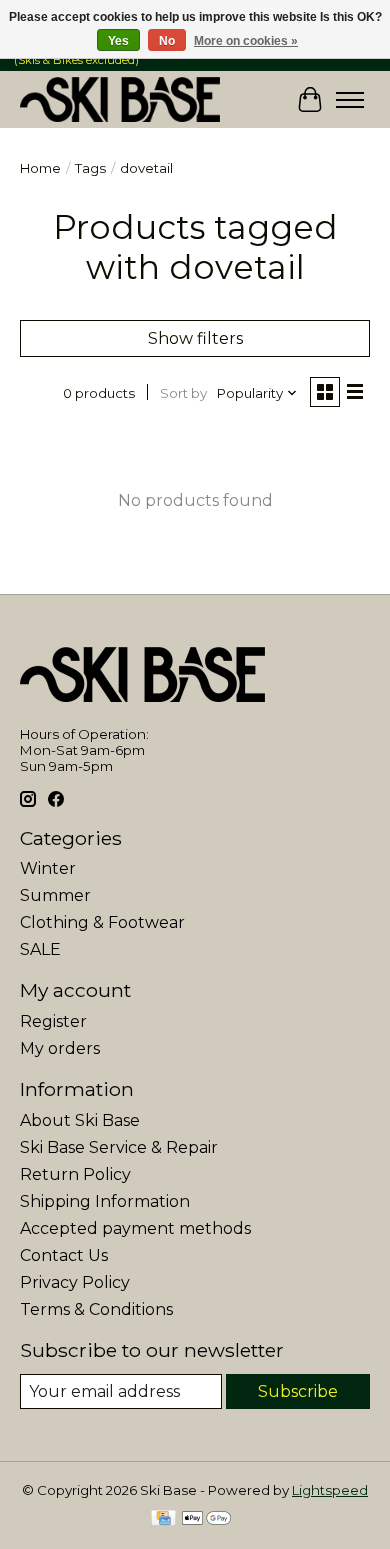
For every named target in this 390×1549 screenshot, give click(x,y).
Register (53, 1021)
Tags (90, 168)
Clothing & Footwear (102, 922)
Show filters (195, 338)
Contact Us (64, 1255)
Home (40, 168)
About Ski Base (80, 1120)
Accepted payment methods (135, 1228)
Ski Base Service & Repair (119, 1147)
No (167, 41)
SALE (40, 949)
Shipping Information (105, 1201)
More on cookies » (246, 41)
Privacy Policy (75, 1282)
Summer (55, 895)
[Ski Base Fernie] (120, 99)
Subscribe (298, 1391)
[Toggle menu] (350, 100)
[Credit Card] (163, 1519)
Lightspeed (330, 1490)
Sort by (183, 393)
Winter (48, 868)
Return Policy (75, 1174)
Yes (118, 41)
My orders (60, 1048)
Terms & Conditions (96, 1309)
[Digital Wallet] (206, 1519)
